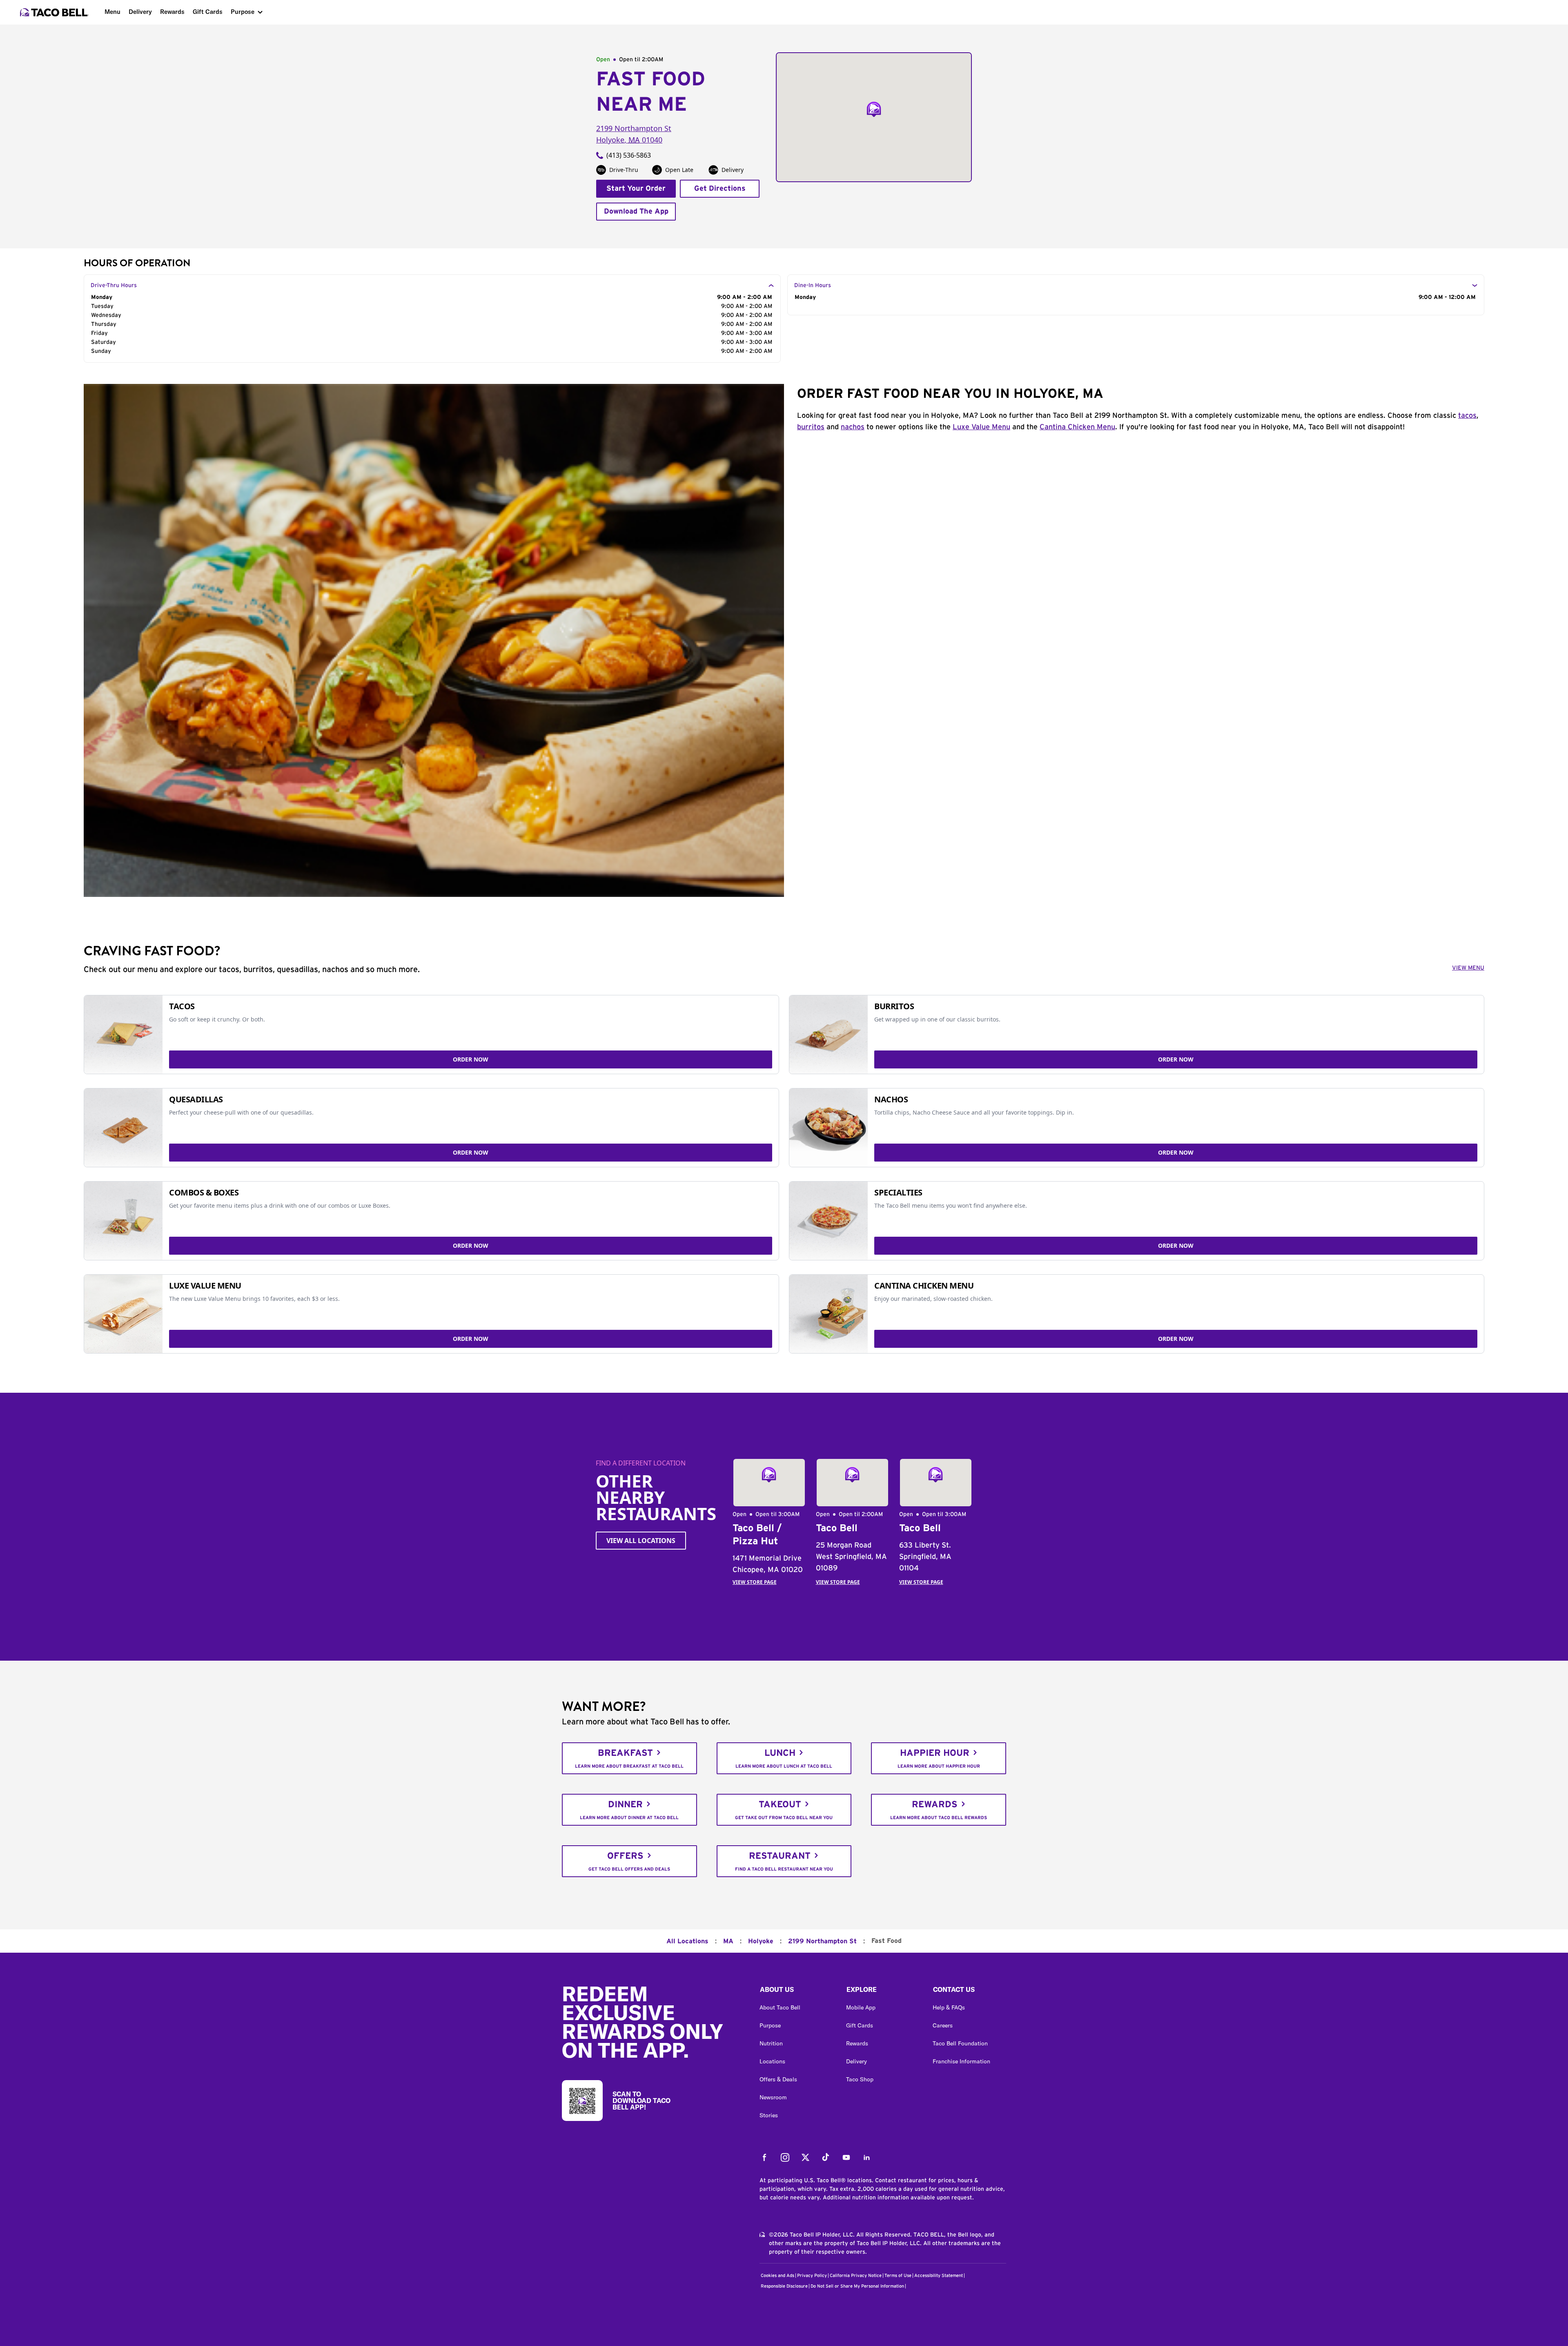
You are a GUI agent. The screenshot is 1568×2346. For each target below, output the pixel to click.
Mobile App (861, 2007)
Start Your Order (636, 189)
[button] (796, 1991)
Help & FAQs (949, 2007)
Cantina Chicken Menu (1077, 427)
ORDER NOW (471, 1059)
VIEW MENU (1468, 968)
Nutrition (771, 2043)
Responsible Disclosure (784, 2286)
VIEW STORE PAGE (755, 1582)
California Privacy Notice (856, 2276)
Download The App (636, 212)
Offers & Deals (778, 2079)
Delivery (140, 12)
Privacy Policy (812, 2276)
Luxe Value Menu (981, 427)
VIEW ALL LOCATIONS (641, 1541)
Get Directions (720, 189)
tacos (1467, 416)
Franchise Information (961, 2061)
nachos (853, 427)
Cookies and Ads (777, 2276)
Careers (943, 2025)
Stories (769, 2115)
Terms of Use (898, 2276)
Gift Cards (208, 12)
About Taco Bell (780, 2007)
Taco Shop (860, 2079)
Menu (112, 12)
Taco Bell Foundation (960, 2043)
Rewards (172, 12)
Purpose (243, 12)
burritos (811, 427)
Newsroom (773, 2097)
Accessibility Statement (939, 2276)
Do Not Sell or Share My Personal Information (857, 2286)
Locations (772, 2061)
